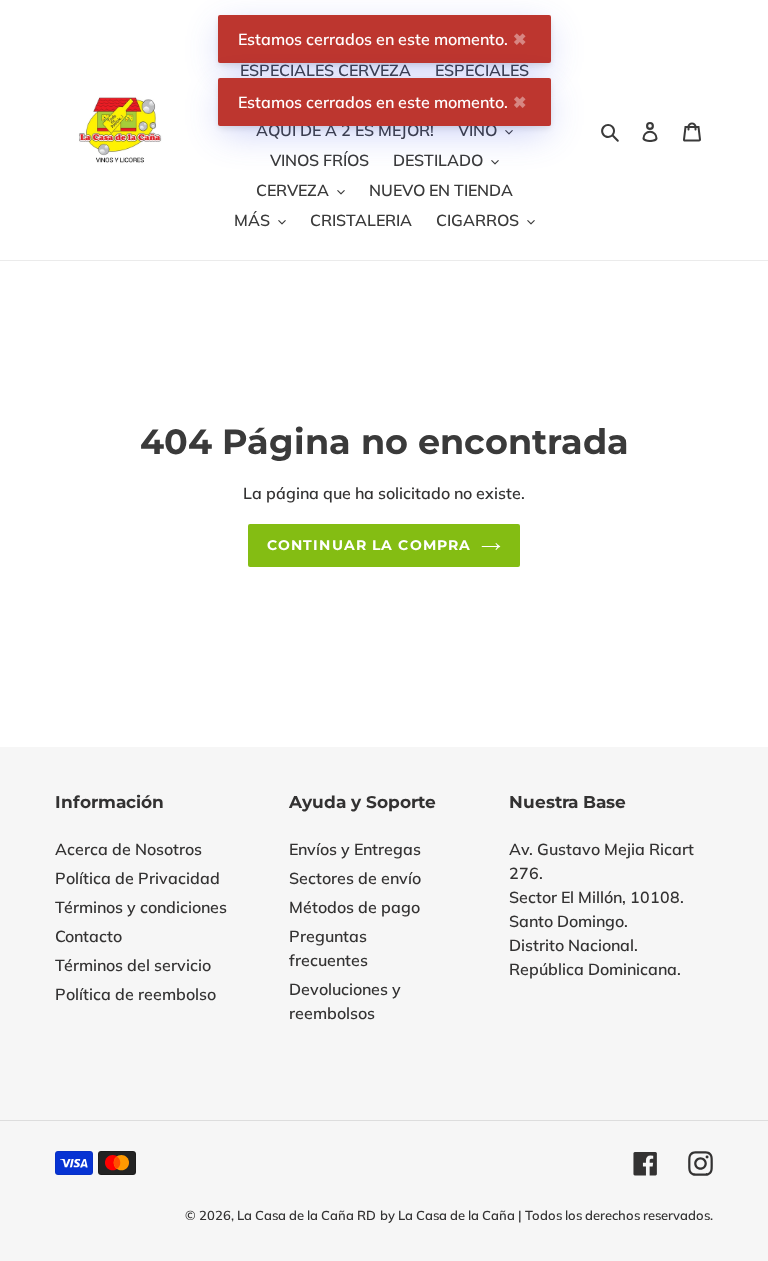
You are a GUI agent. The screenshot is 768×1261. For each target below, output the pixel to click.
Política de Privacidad (137, 878)
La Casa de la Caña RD (306, 1215)
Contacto (88, 936)
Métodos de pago (354, 907)
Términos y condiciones (141, 907)
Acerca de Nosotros (128, 849)
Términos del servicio (133, 965)
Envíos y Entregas (355, 849)
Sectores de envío (355, 878)
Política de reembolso (135, 994)
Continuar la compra (369, 545)
